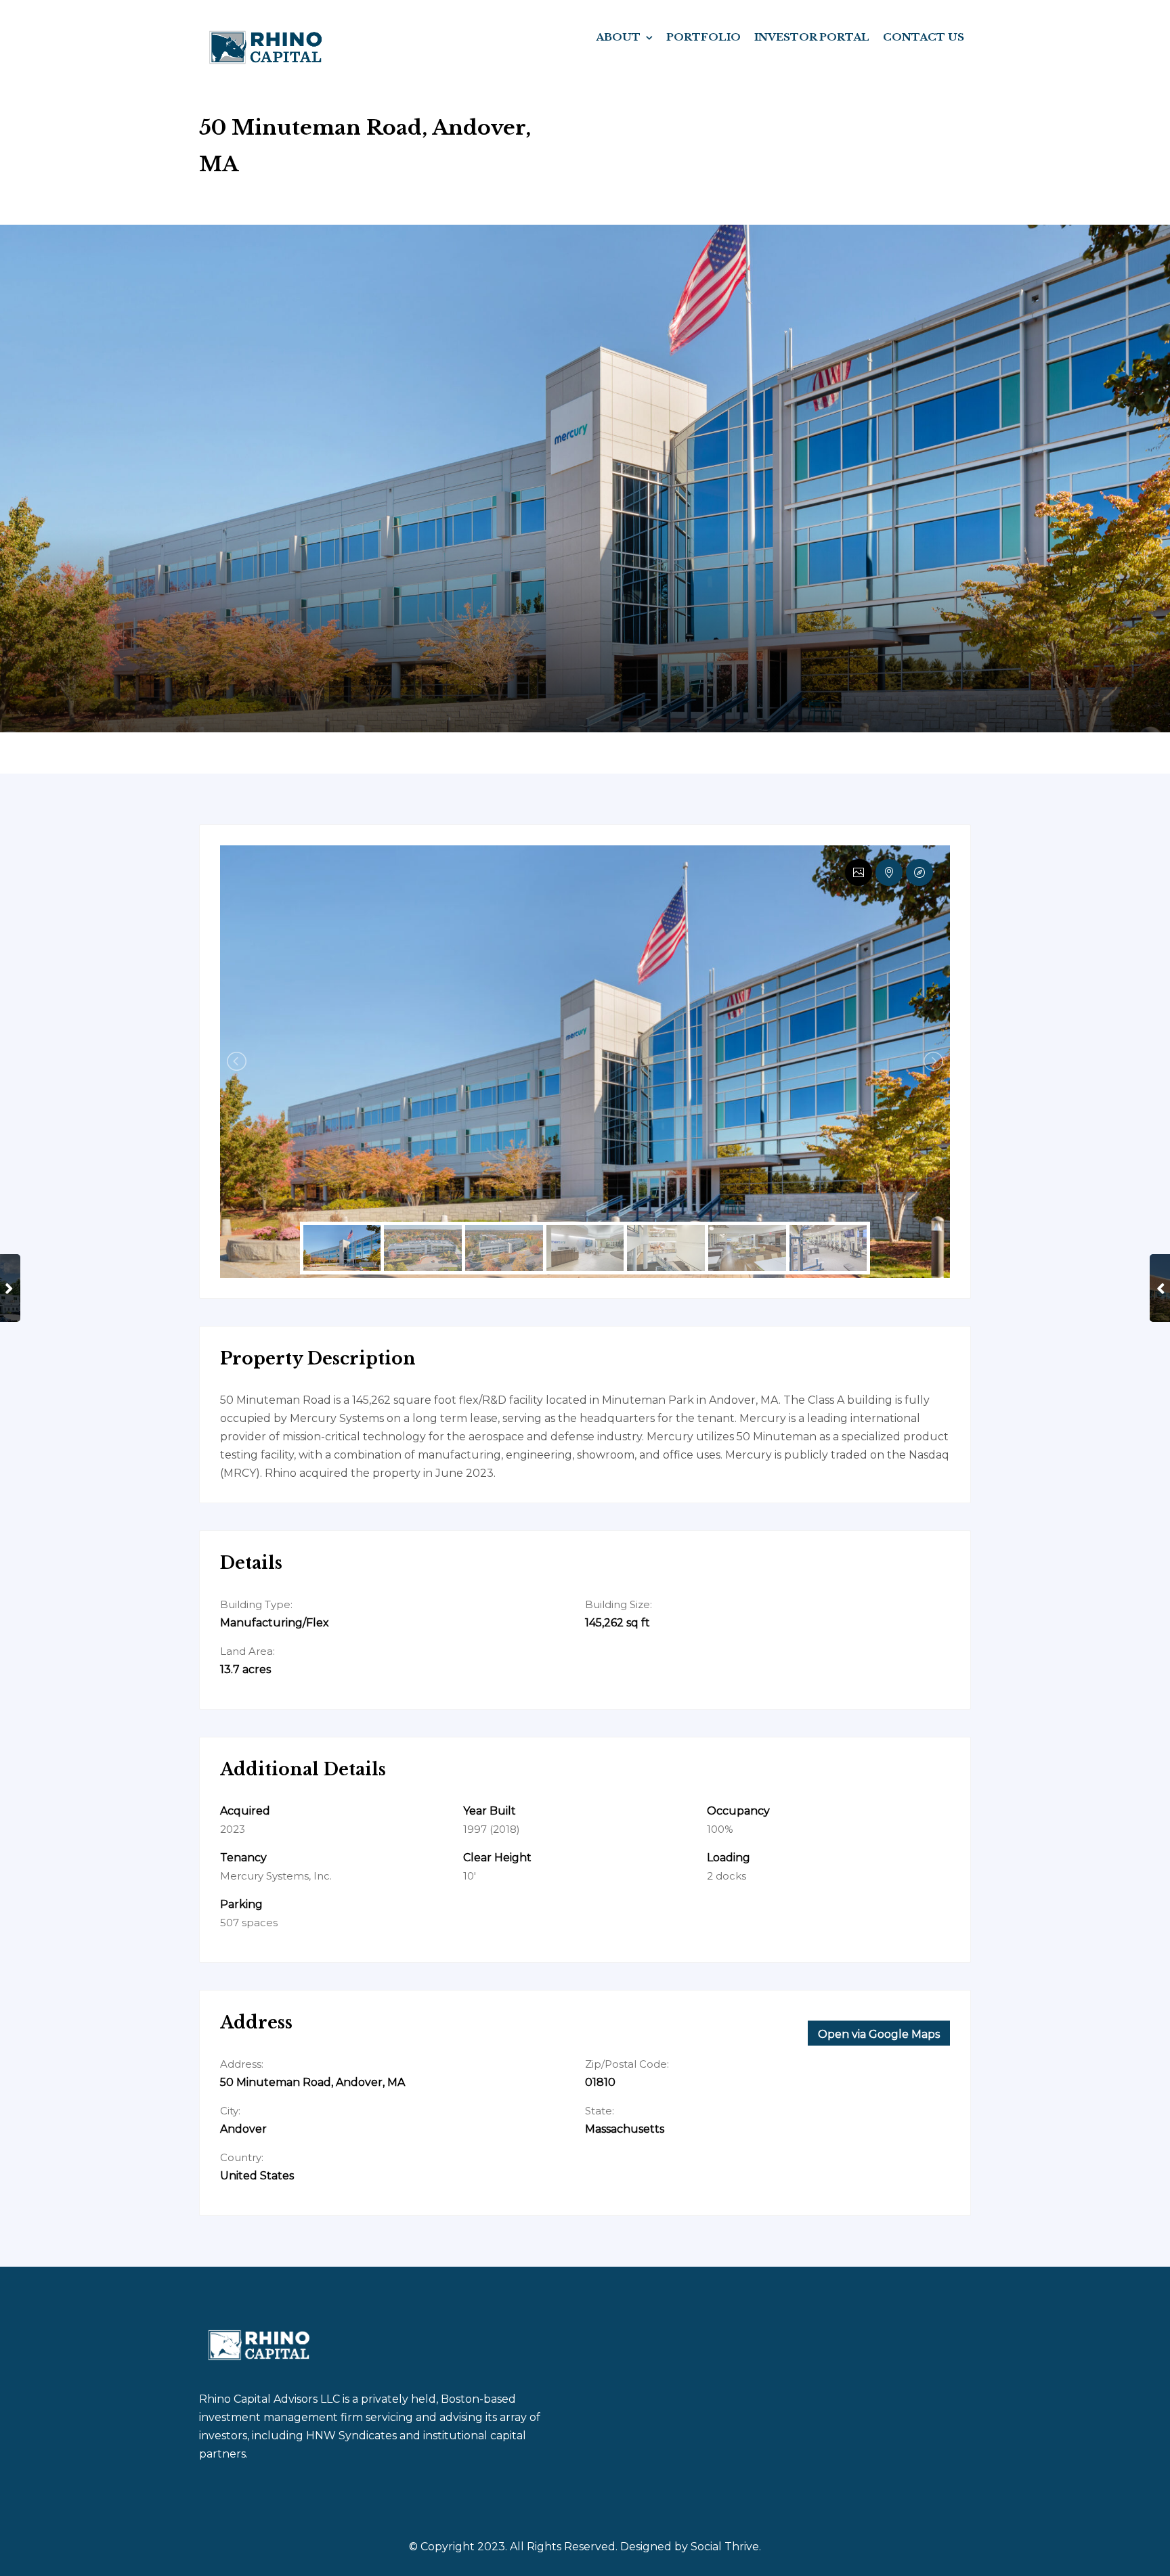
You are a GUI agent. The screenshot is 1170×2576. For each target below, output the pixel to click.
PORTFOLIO (703, 37)
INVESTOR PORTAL (812, 37)
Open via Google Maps (879, 2034)
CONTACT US (924, 37)
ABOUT (618, 37)
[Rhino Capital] (266, 46)
